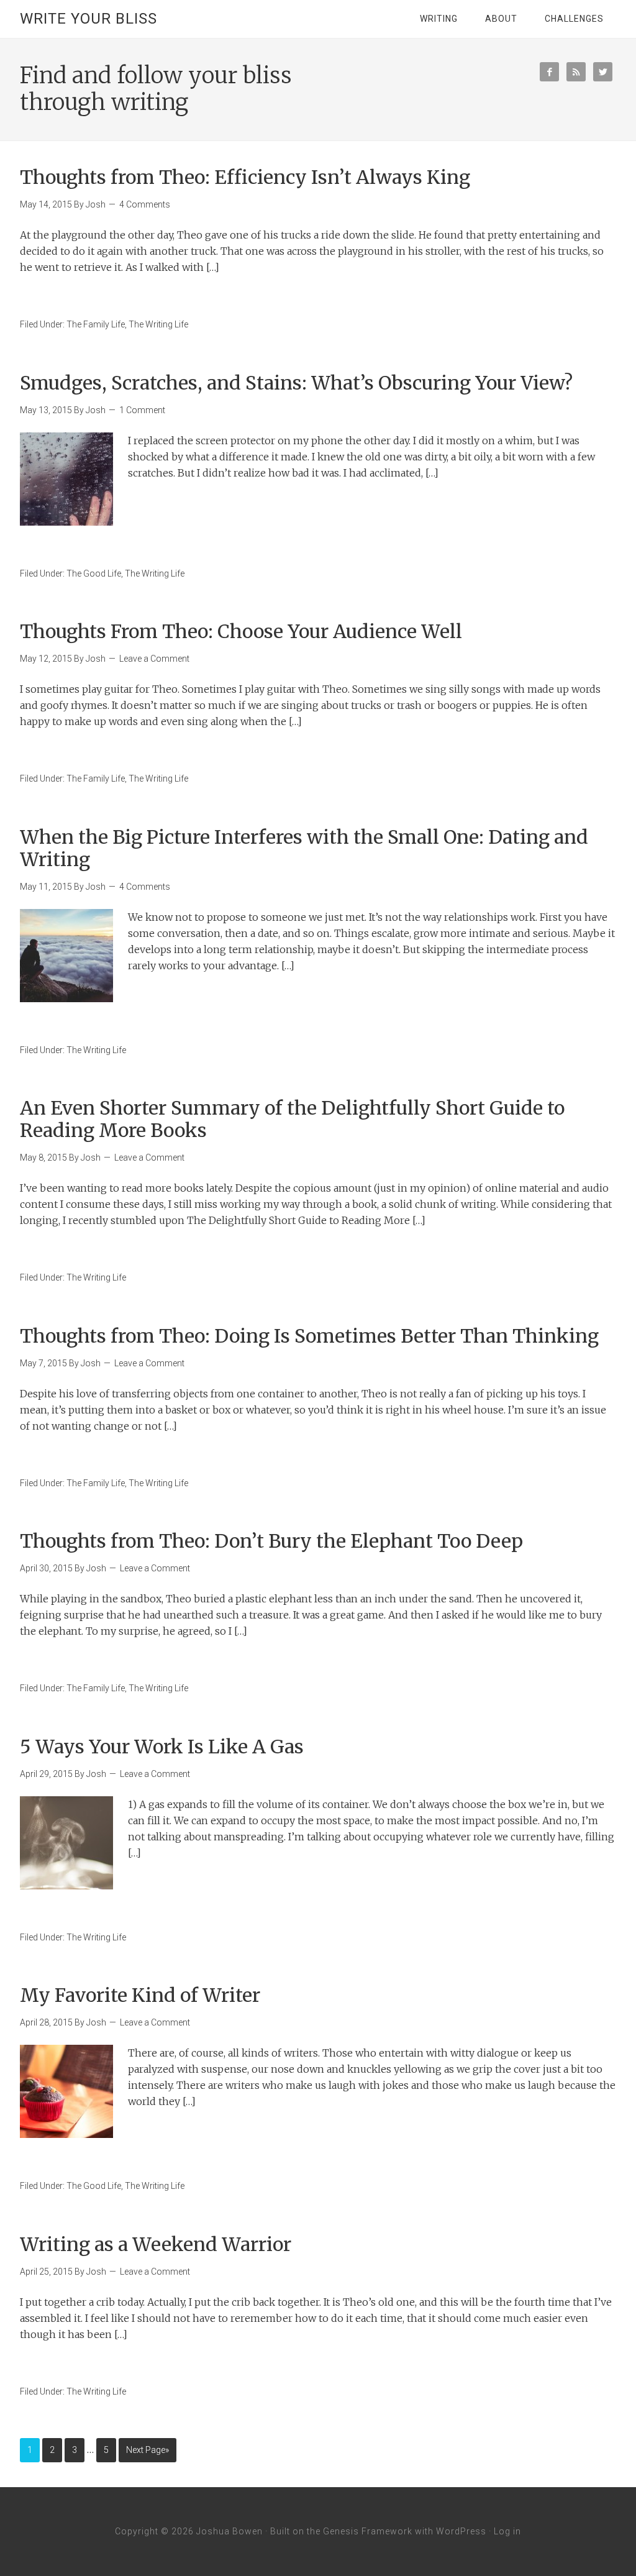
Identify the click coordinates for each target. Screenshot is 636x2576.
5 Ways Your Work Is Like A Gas (162, 1747)
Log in (507, 2531)
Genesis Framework (368, 2531)
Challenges (574, 19)
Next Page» (148, 2450)
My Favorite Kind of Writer (140, 1995)
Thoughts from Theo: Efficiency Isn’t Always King (245, 177)
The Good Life (94, 573)
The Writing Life (158, 324)
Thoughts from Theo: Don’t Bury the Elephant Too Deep (271, 1541)
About (501, 19)
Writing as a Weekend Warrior (156, 2244)
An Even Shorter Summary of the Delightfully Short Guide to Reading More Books (292, 1119)
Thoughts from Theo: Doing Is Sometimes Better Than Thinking (309, 1336)
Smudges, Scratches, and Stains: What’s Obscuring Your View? (296, 383)
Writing (439, 19)
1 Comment (142, 410)
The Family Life (96, 324)
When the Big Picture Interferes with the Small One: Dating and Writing (304, 848)
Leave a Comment (154, 659)
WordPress (461, 2531)
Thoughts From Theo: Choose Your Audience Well (241, 631)
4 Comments (145, 204)
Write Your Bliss (89, 19)
